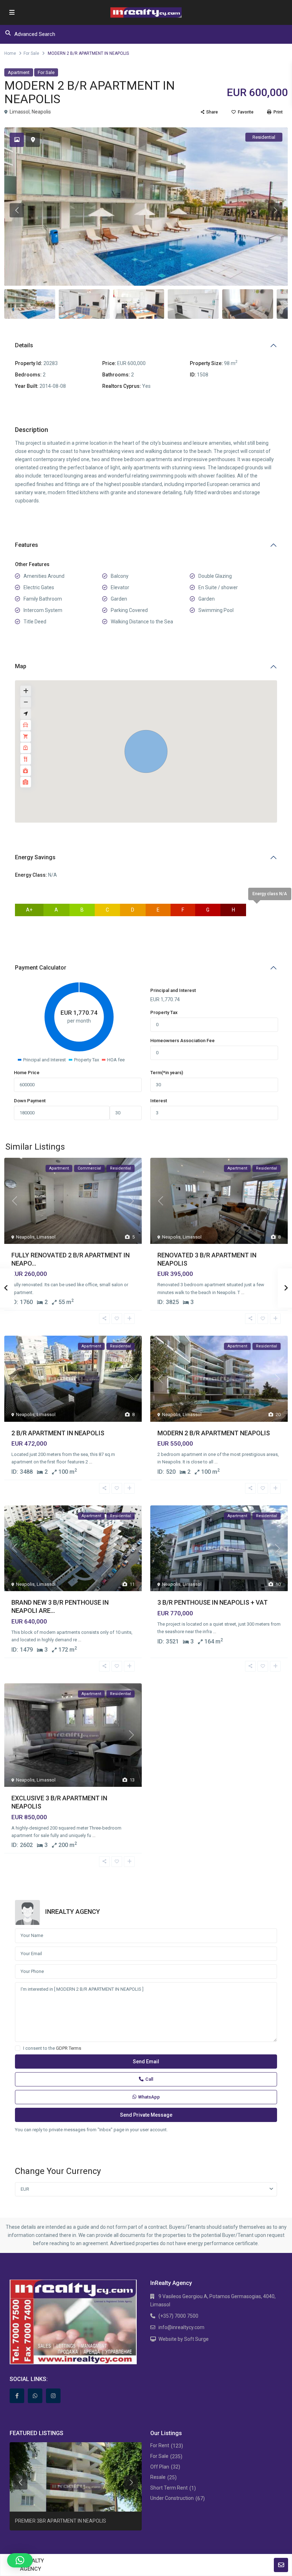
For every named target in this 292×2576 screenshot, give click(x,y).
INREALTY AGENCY (73, 1912)
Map (21, 666)
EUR (25, 2189)
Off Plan (160, 2467)
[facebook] (17, 2396)
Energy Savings (35, 857)
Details (24, 345)
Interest (159, 1101)
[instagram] (53, 2396)
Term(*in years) (167, 1073)
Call (149, 2079)
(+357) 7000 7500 (178, 2316)
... (243, 1292)
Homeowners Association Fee (182, 1041)
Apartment (19, 72)
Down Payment (30, 1101)
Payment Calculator (41, 968)
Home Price (27, 1073)
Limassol (20, 112)
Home (10, 53)
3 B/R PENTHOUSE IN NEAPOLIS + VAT (213, 1602)
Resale (158, 2477)
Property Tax (164, 1012)
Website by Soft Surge (184, 2339)
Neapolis (41, 112)
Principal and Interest (173, 990)
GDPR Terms (69, 2048)
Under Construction (172, 2498)
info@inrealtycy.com (181, 2327)
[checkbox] (18, 2048)
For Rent (160, 2445)
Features (27, 545)
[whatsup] (35, 2396)
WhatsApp (149, 2097)
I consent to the (52, 2048)
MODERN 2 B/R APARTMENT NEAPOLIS (214, 1433)
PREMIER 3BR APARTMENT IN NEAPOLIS (61, 2521)
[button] (146, 751)
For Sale (31, 53)
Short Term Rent (169, 2488)
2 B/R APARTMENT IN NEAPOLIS (58, 1433)
